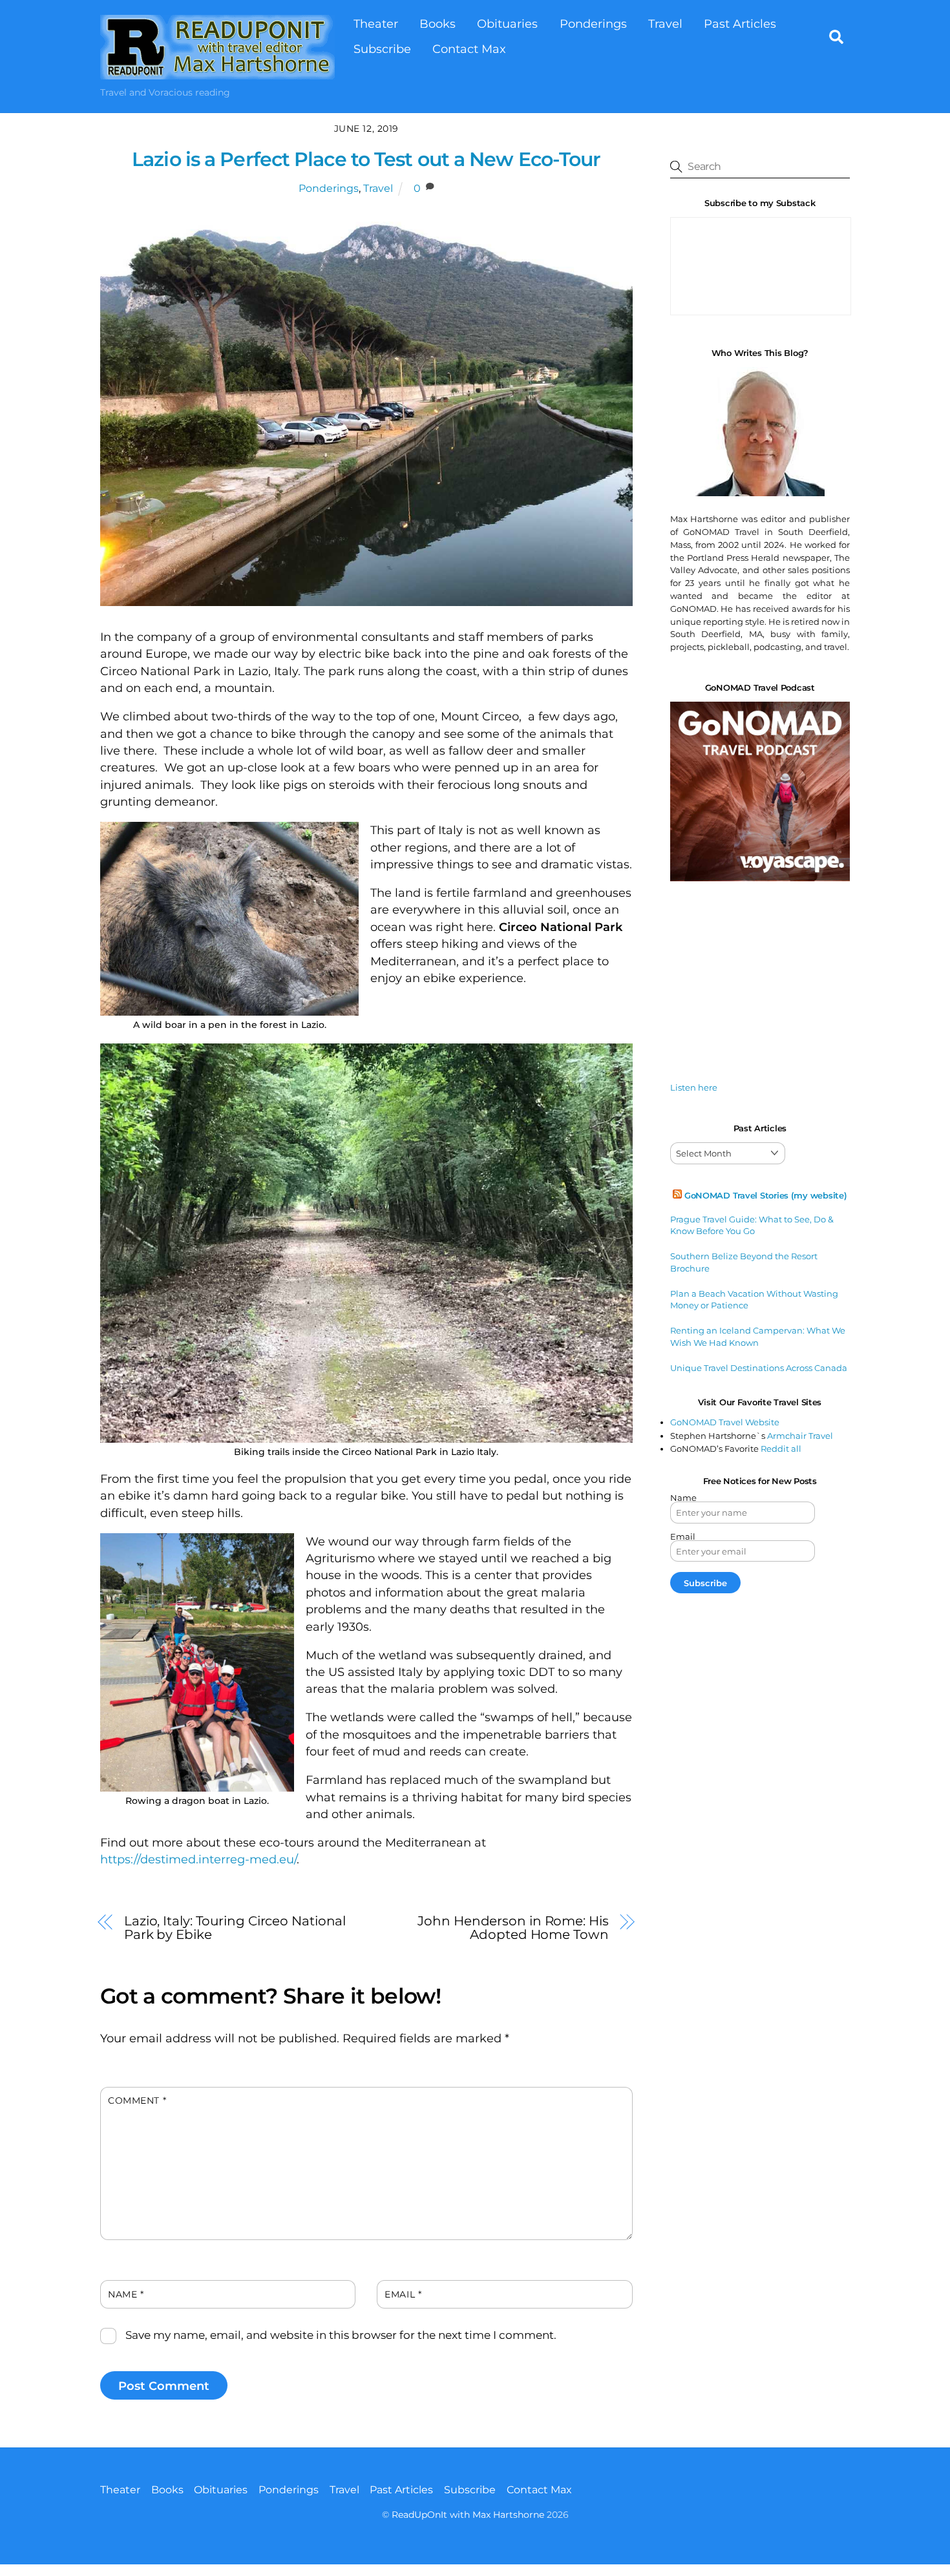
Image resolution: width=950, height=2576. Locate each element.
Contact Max (469, 49)
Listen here (694, 1087)
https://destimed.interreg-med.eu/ (198, 1859)
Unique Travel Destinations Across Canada (759, 1368)
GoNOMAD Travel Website (725, 1422)
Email (403, 2294)
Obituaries (507, 24)
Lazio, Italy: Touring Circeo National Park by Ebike (235, 1927)
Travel (665, 24)
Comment (137, 2100)
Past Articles (740, 24)
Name (126, 2294)
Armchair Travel (800, 1436)
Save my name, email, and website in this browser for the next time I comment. (341, 2335)
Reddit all (781, 1449)
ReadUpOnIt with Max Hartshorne (468, 2515)
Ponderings (593, 24)
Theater (376, 24)
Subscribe (382, 49)
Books (438, 24)
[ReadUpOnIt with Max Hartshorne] (217, 73)
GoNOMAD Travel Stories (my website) (766, 1195)
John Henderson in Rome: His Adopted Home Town (513, 1927)
